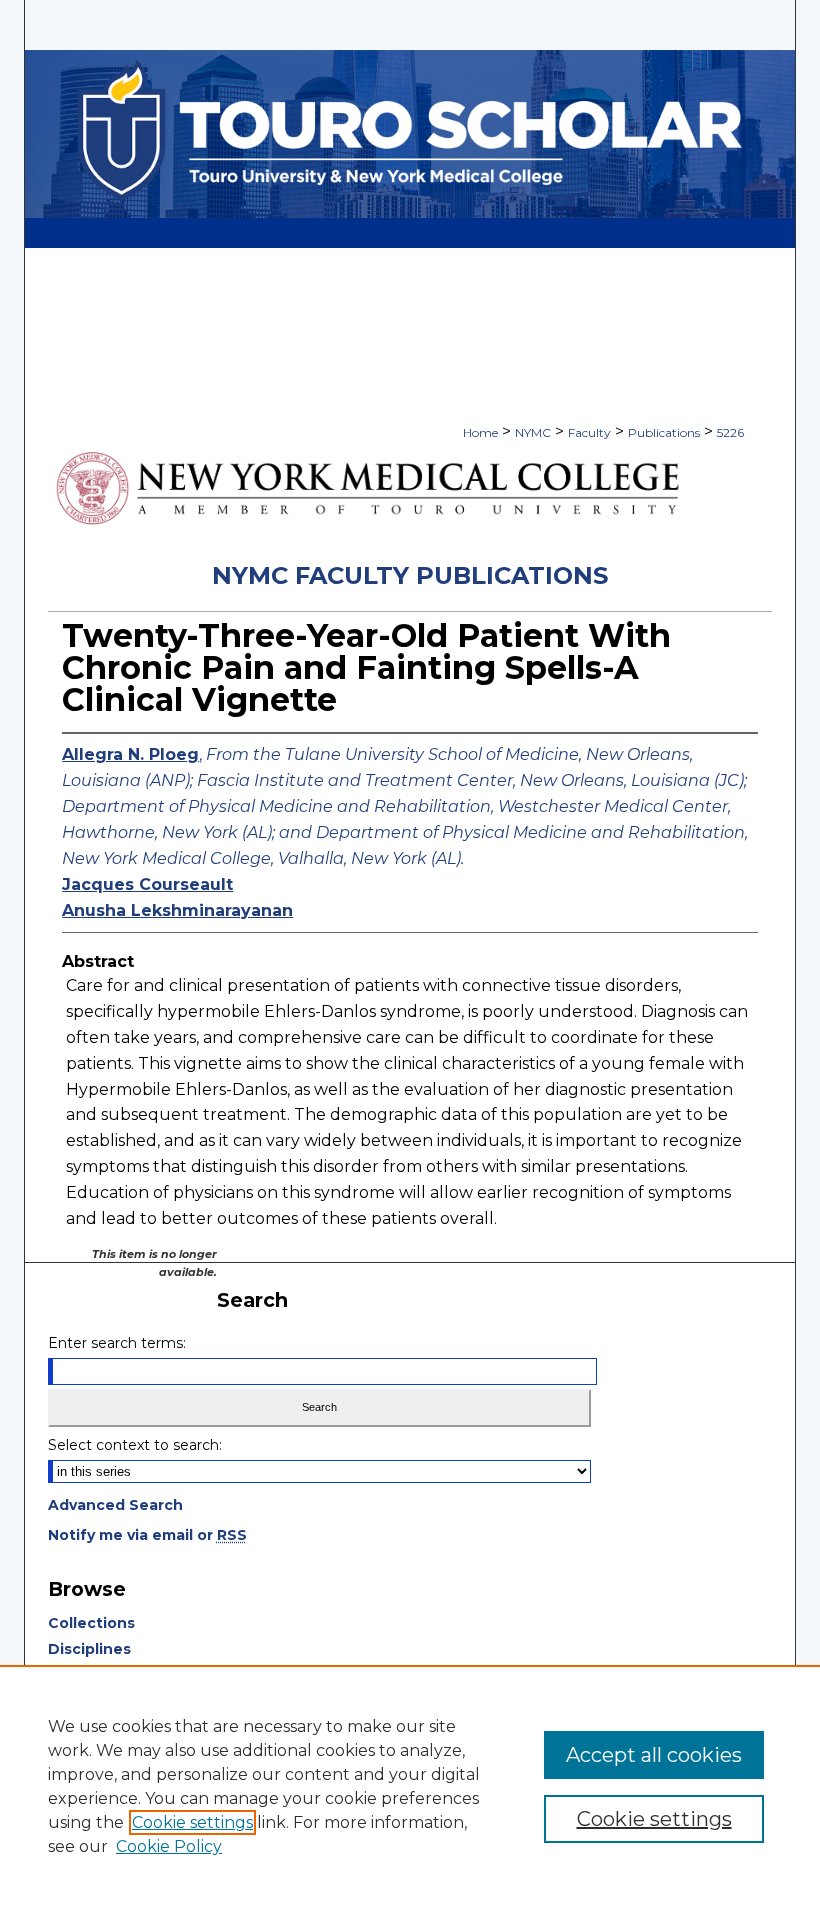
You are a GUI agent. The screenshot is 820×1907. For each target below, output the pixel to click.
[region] (410, 1786)
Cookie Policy (169, 1846)
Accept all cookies (654, 1755)
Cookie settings (192, 1822)
